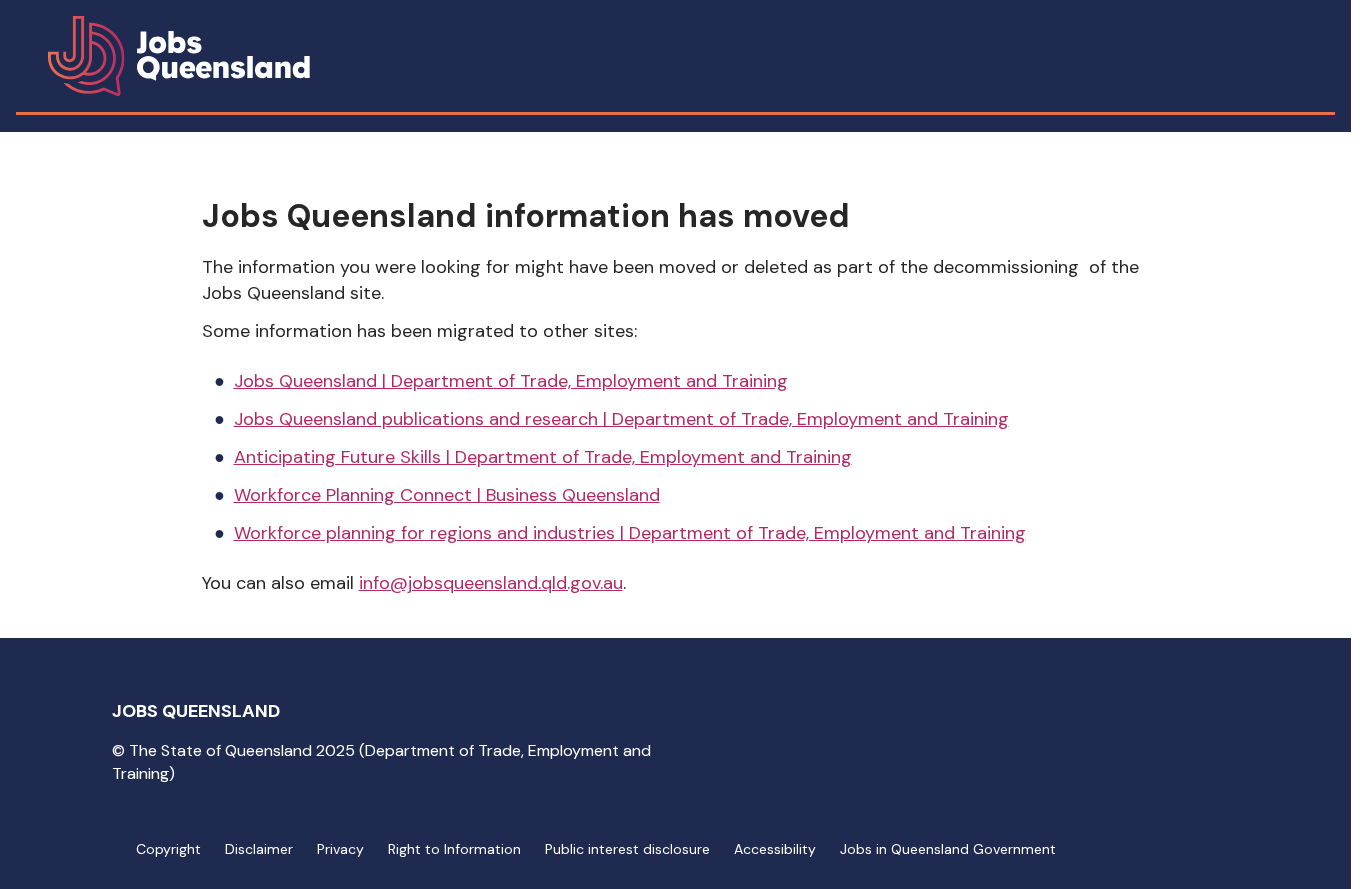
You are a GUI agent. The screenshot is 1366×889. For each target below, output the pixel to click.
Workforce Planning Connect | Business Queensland (447, 495)
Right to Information (454, 849)
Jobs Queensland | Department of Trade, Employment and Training (511, 381)
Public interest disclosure (627, 849)
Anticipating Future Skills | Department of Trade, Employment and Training (543, 457)
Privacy (340, 849)
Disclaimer (259, 849)
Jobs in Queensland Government (948, 849)
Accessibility (775, 849)
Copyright (168, 849)
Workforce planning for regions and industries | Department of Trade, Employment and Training (630, 533)
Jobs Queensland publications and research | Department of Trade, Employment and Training (621, 419)
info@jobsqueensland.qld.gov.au (491, 583)
